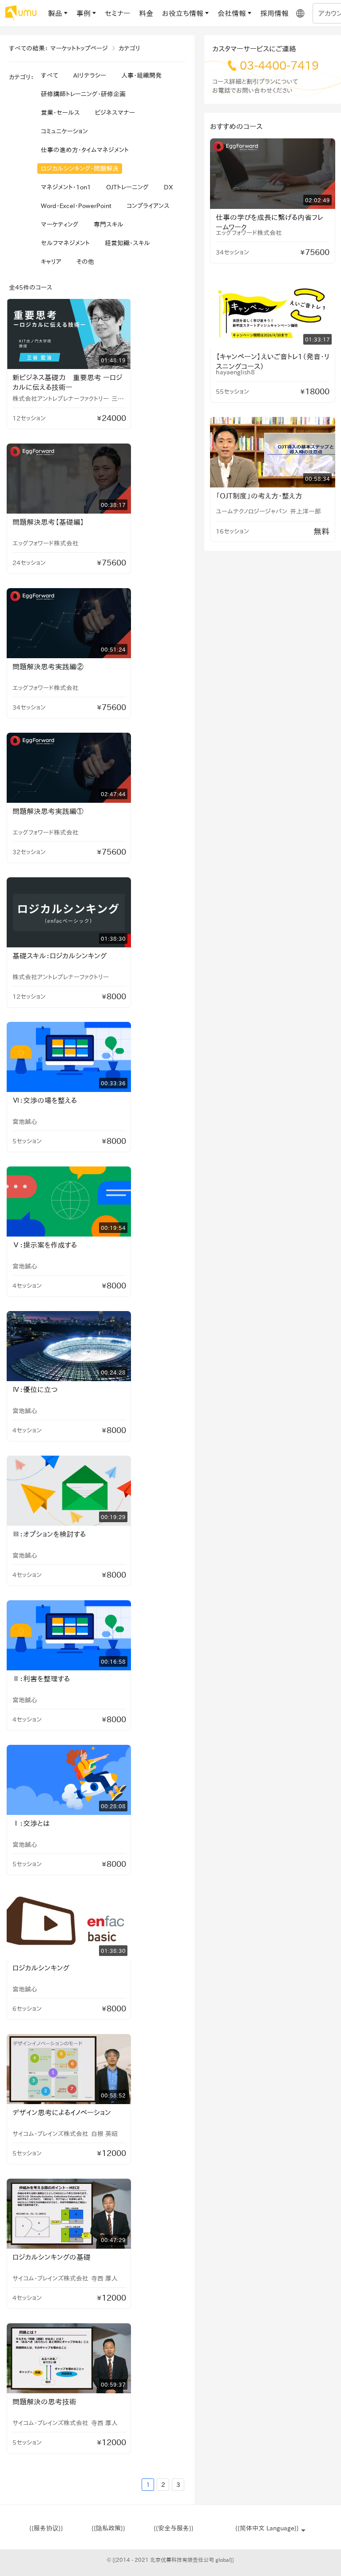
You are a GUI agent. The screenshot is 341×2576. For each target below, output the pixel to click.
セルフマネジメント (65, 243)
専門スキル (109, 224)
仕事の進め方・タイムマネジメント (85, 150)
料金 (146, 13)
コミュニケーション (64, 131)
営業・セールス (60, 113)
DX (169, 187)
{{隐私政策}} (108, 2528)
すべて (50, 75)
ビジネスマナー (115, 113)
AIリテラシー (90, 75)
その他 (85, 262)
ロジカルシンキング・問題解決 (80, 169)
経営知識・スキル (127, 243)
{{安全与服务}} (174, 2528)
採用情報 (274, 13)
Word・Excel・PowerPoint (76, 206)
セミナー (117, 13)
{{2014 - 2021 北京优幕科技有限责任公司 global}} (170, 2560)
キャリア (51, 262)
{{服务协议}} (46, 2528)
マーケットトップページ (79, 48)
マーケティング (60, 224)
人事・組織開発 (141, 75)
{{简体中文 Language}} (267, 2528)
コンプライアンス (148, 206)
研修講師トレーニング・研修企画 (83, 94)
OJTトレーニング (127, 187)
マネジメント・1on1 (66, 187)
